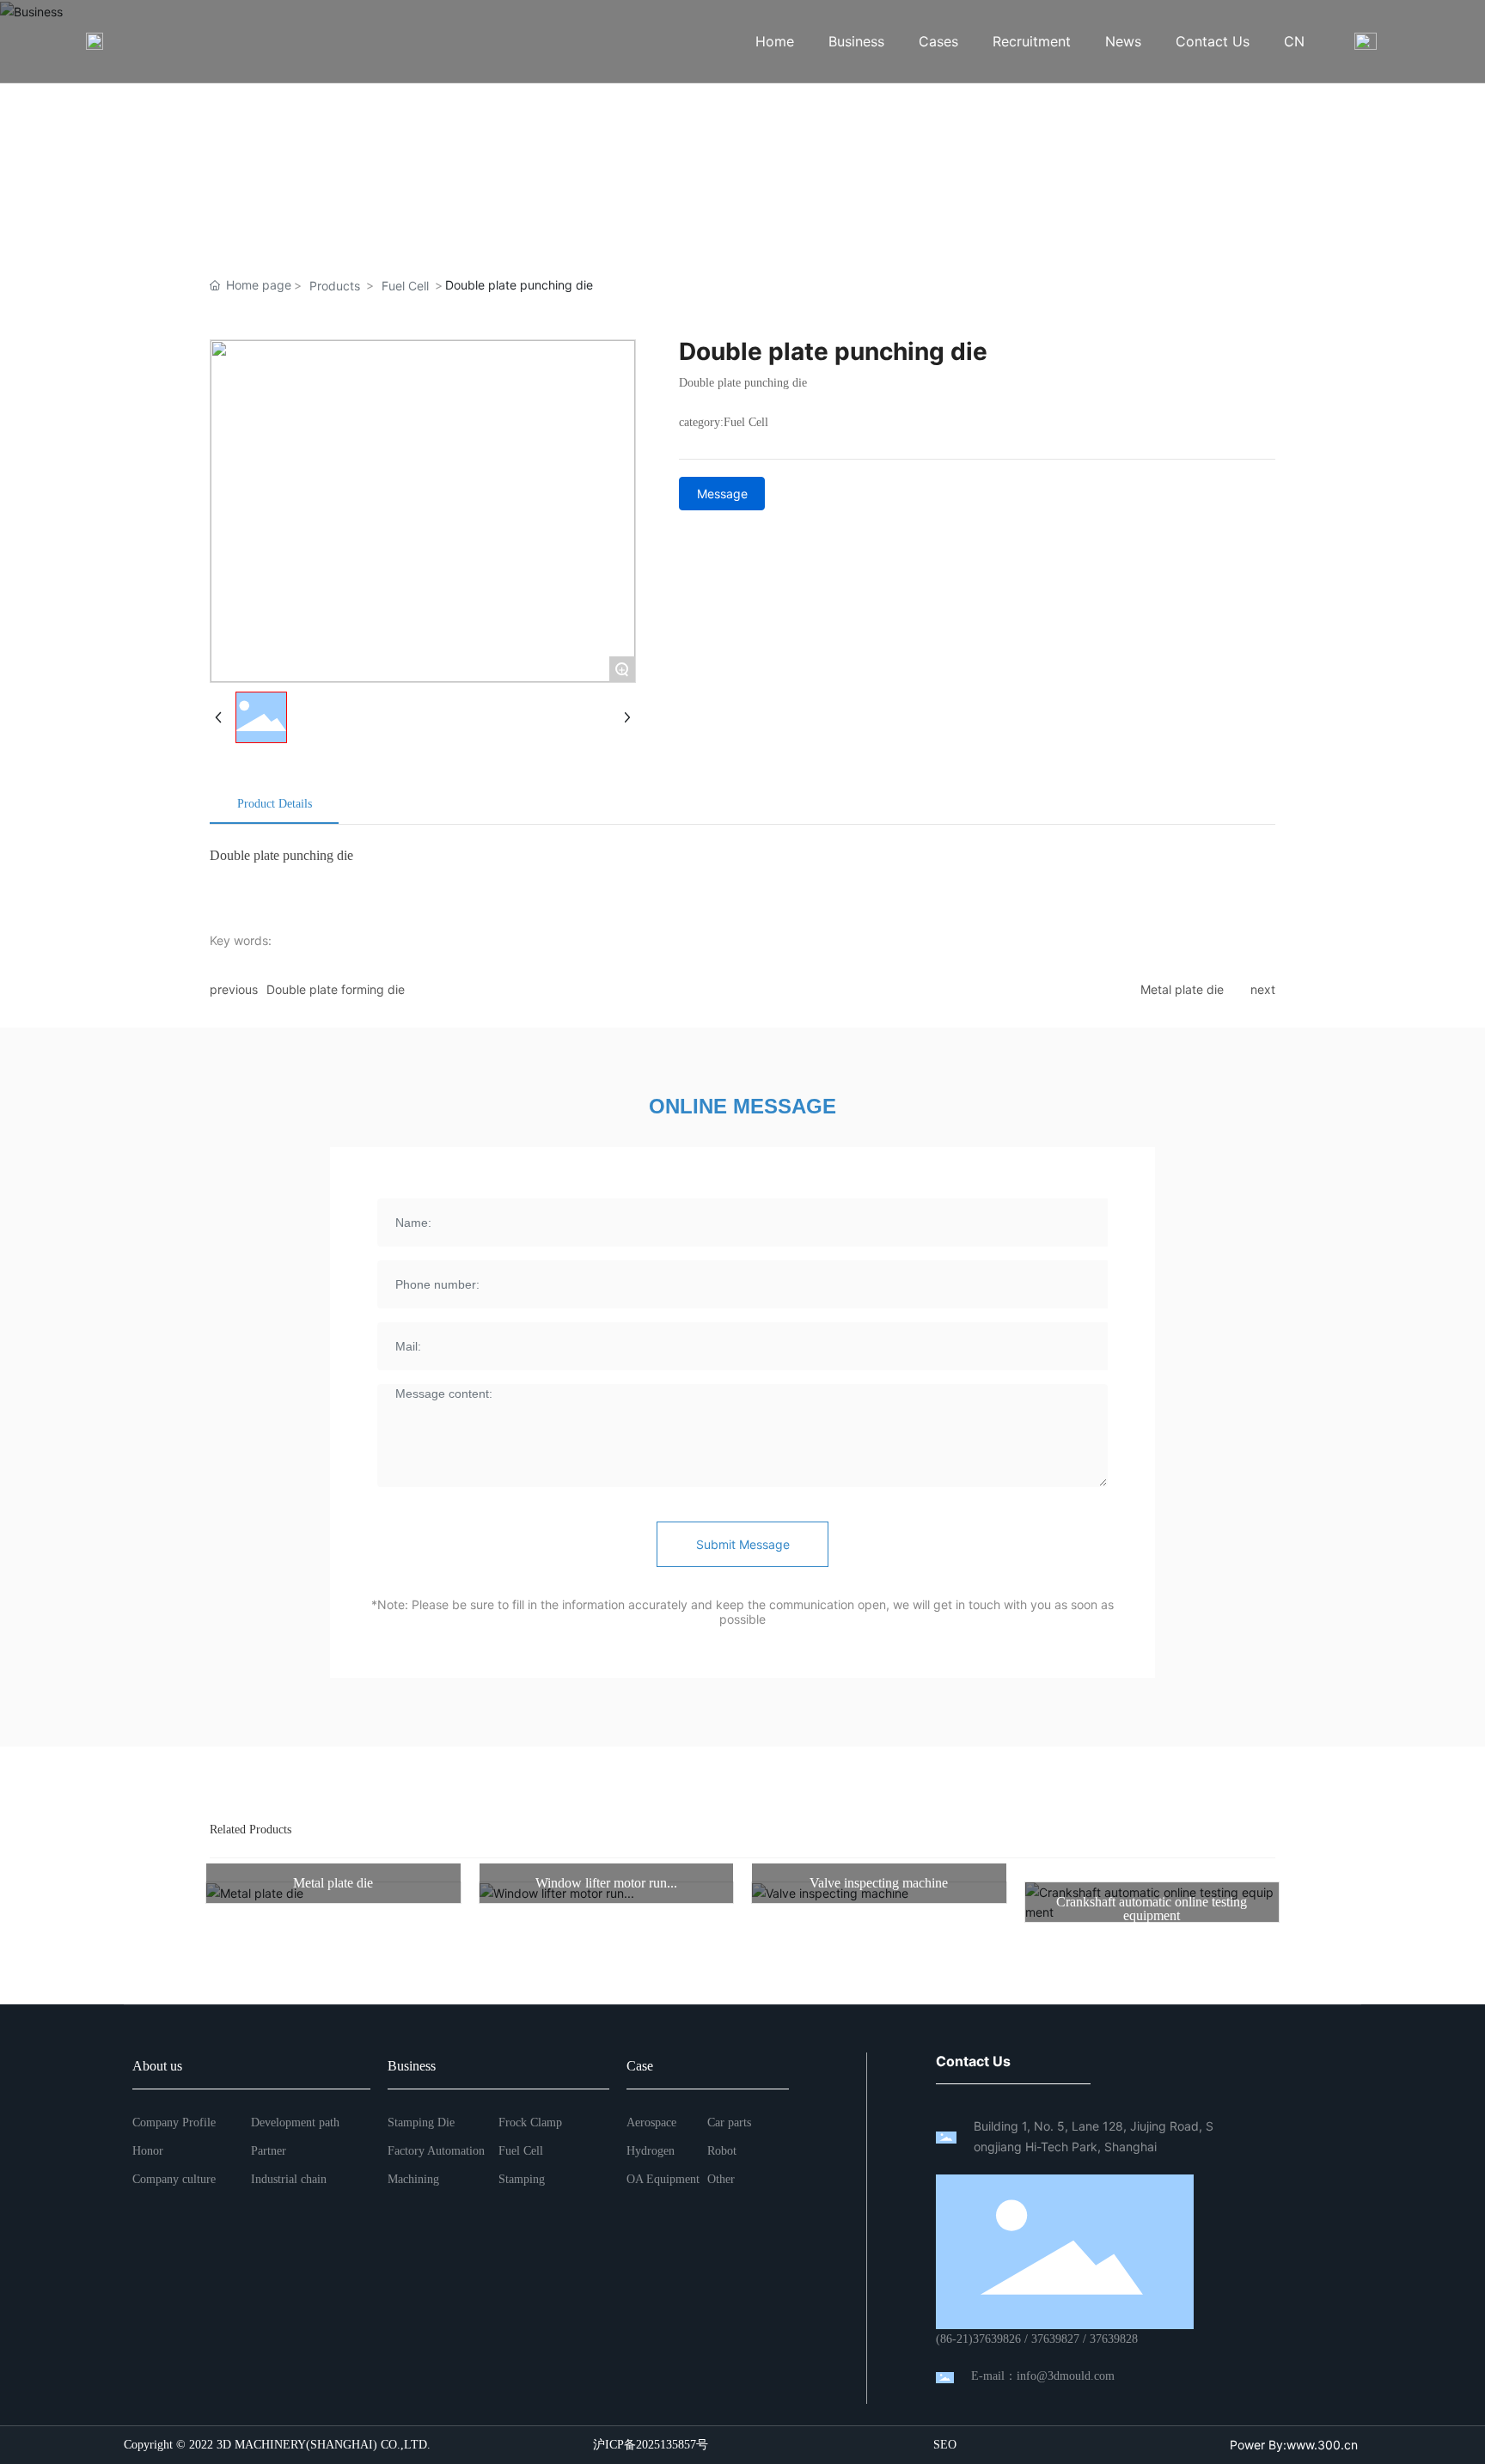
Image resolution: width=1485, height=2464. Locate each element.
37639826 (997, 2339)
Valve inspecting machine (879, 1883)
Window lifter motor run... (606, 1883)
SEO (945, 2445)
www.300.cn (1322, 2445)
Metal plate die (1182, 989)
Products (335, 286)
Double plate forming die (336, 989)
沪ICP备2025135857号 (651, 2445)
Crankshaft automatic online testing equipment (1152, 1909)
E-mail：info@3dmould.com (1043, 2376)
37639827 (1055, 2339)
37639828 (1114, 2339)
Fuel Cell (405, 286)
